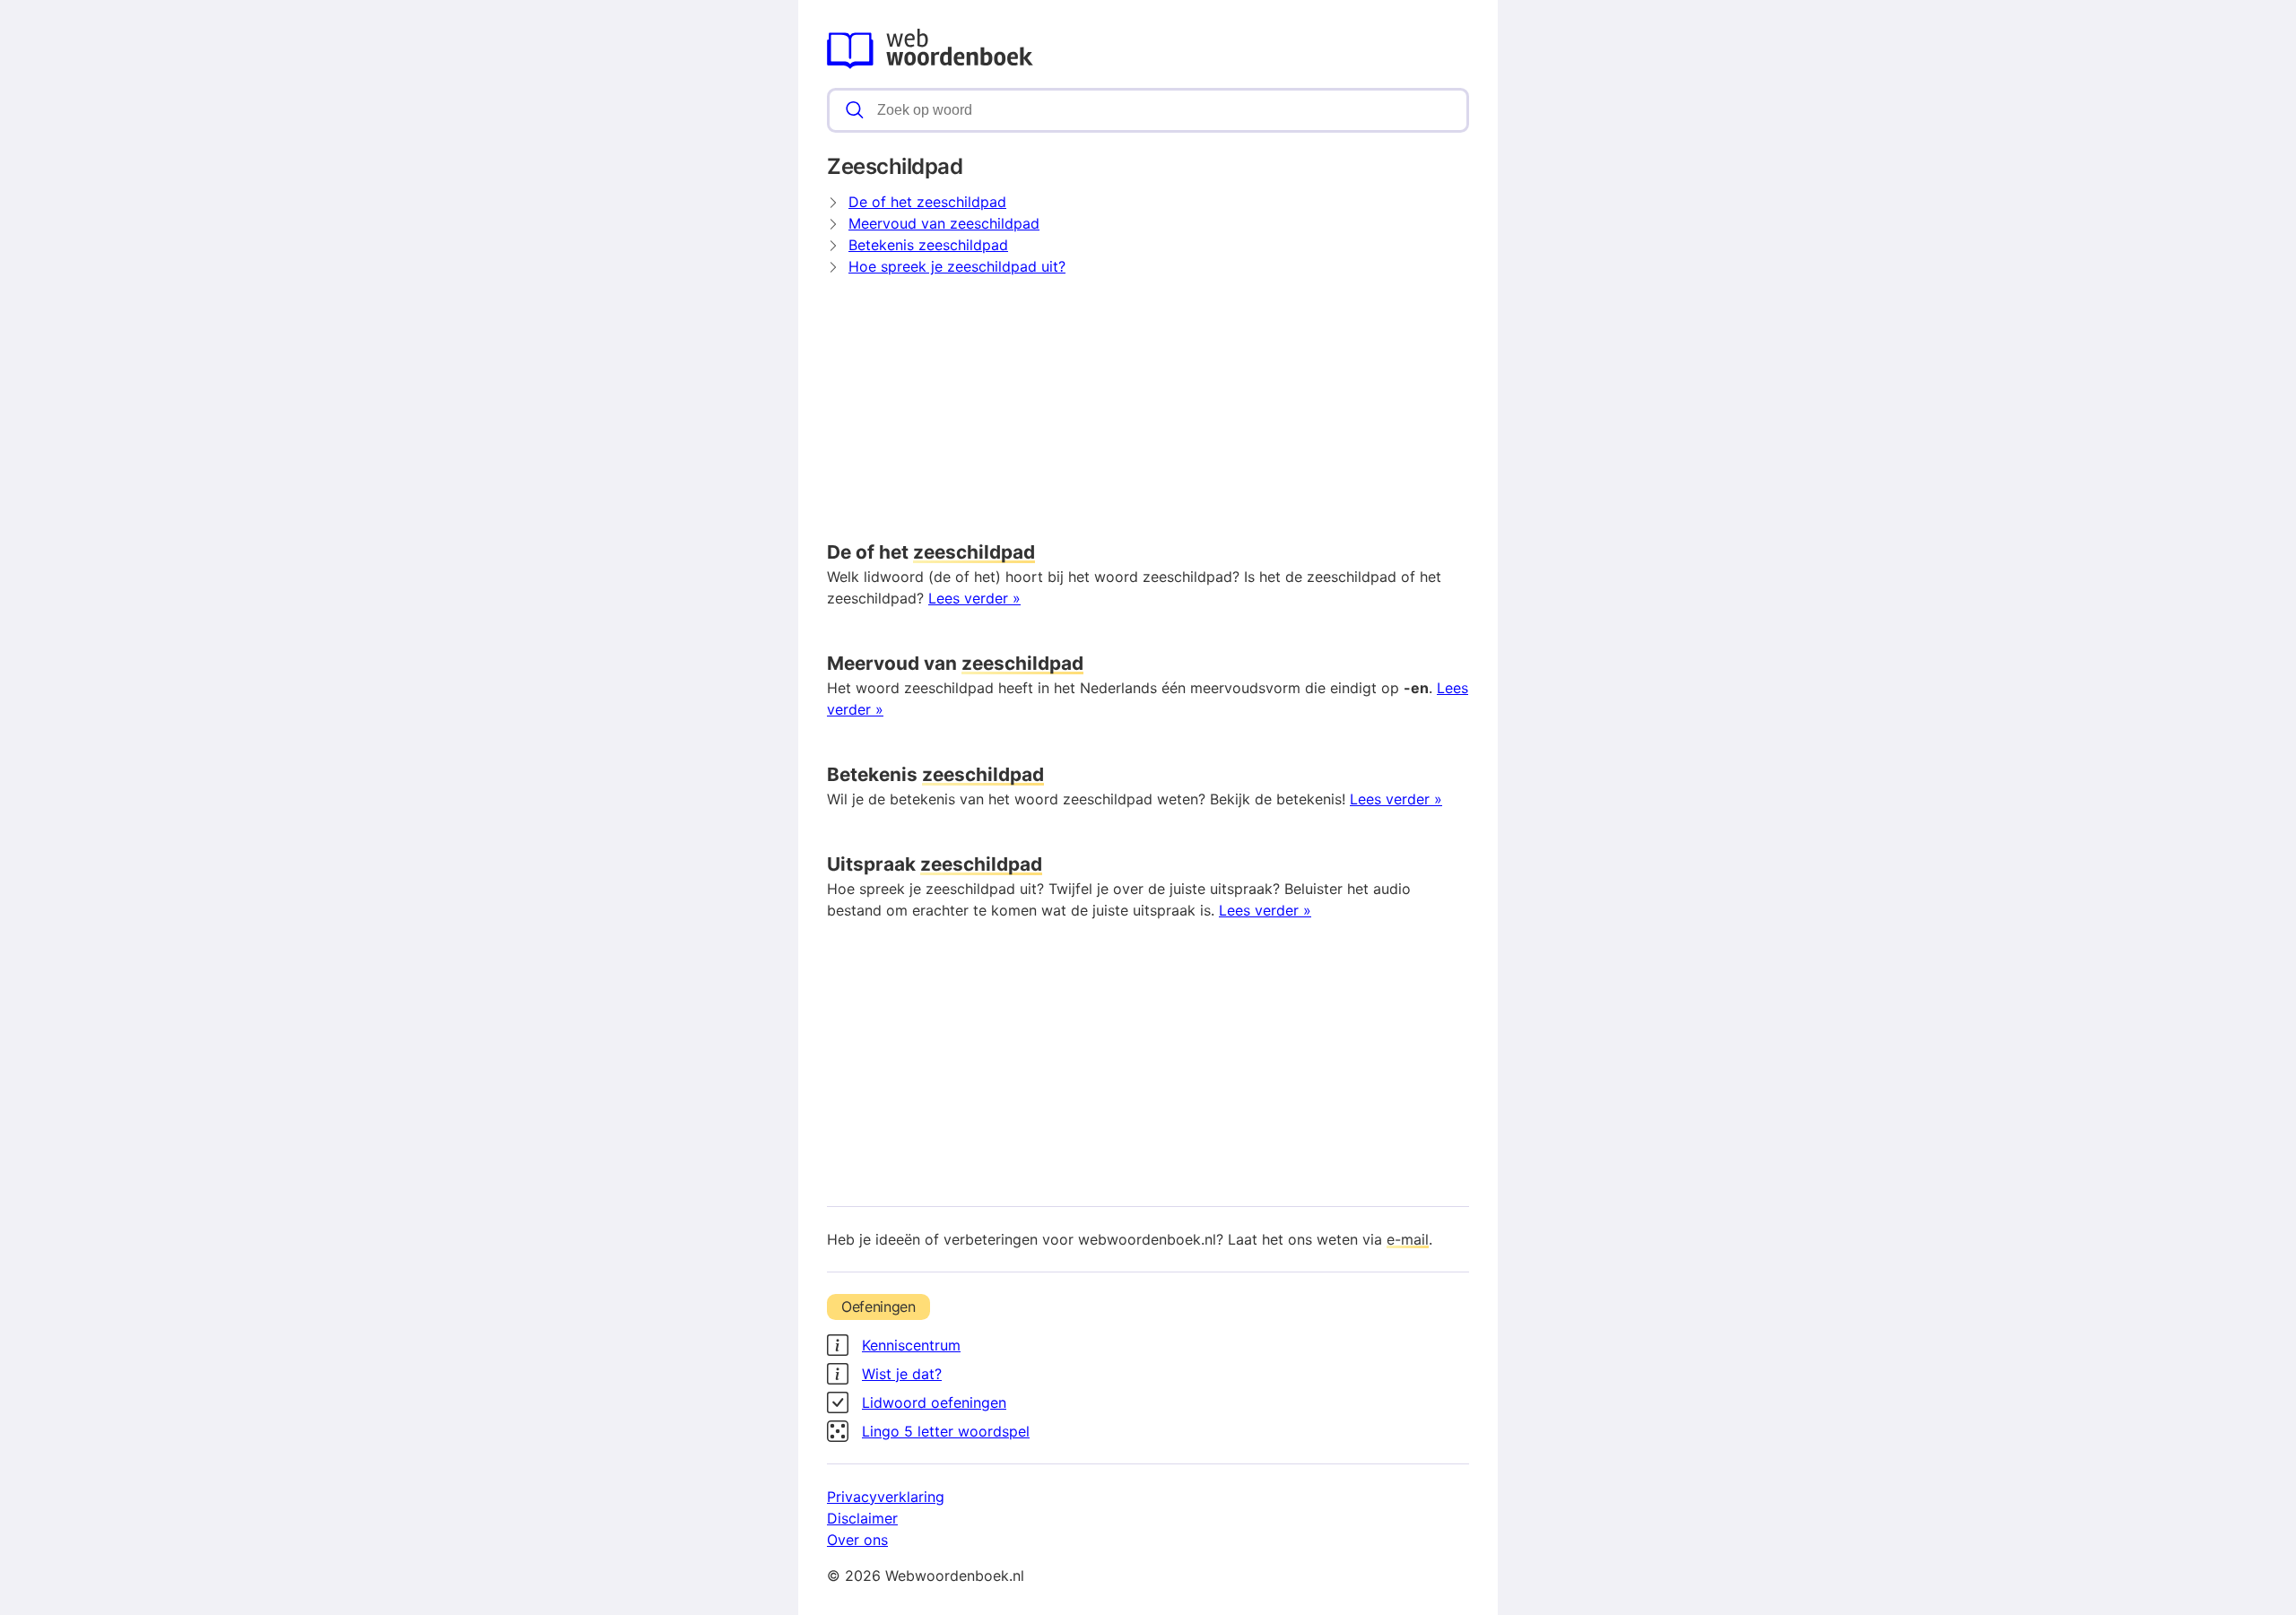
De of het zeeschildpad (927, 202)
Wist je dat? (902, 1374)
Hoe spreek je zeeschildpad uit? (957, 266)
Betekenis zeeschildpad (928, 245)
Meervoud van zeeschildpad (944, 223)
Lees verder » (974, 598)
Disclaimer (862, 1518)
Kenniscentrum (911, 1345)
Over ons (857, 1540)
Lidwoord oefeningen (934, 1402)
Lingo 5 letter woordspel (946, 1431)
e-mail (1408, 1239)
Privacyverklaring (886, 1497)
